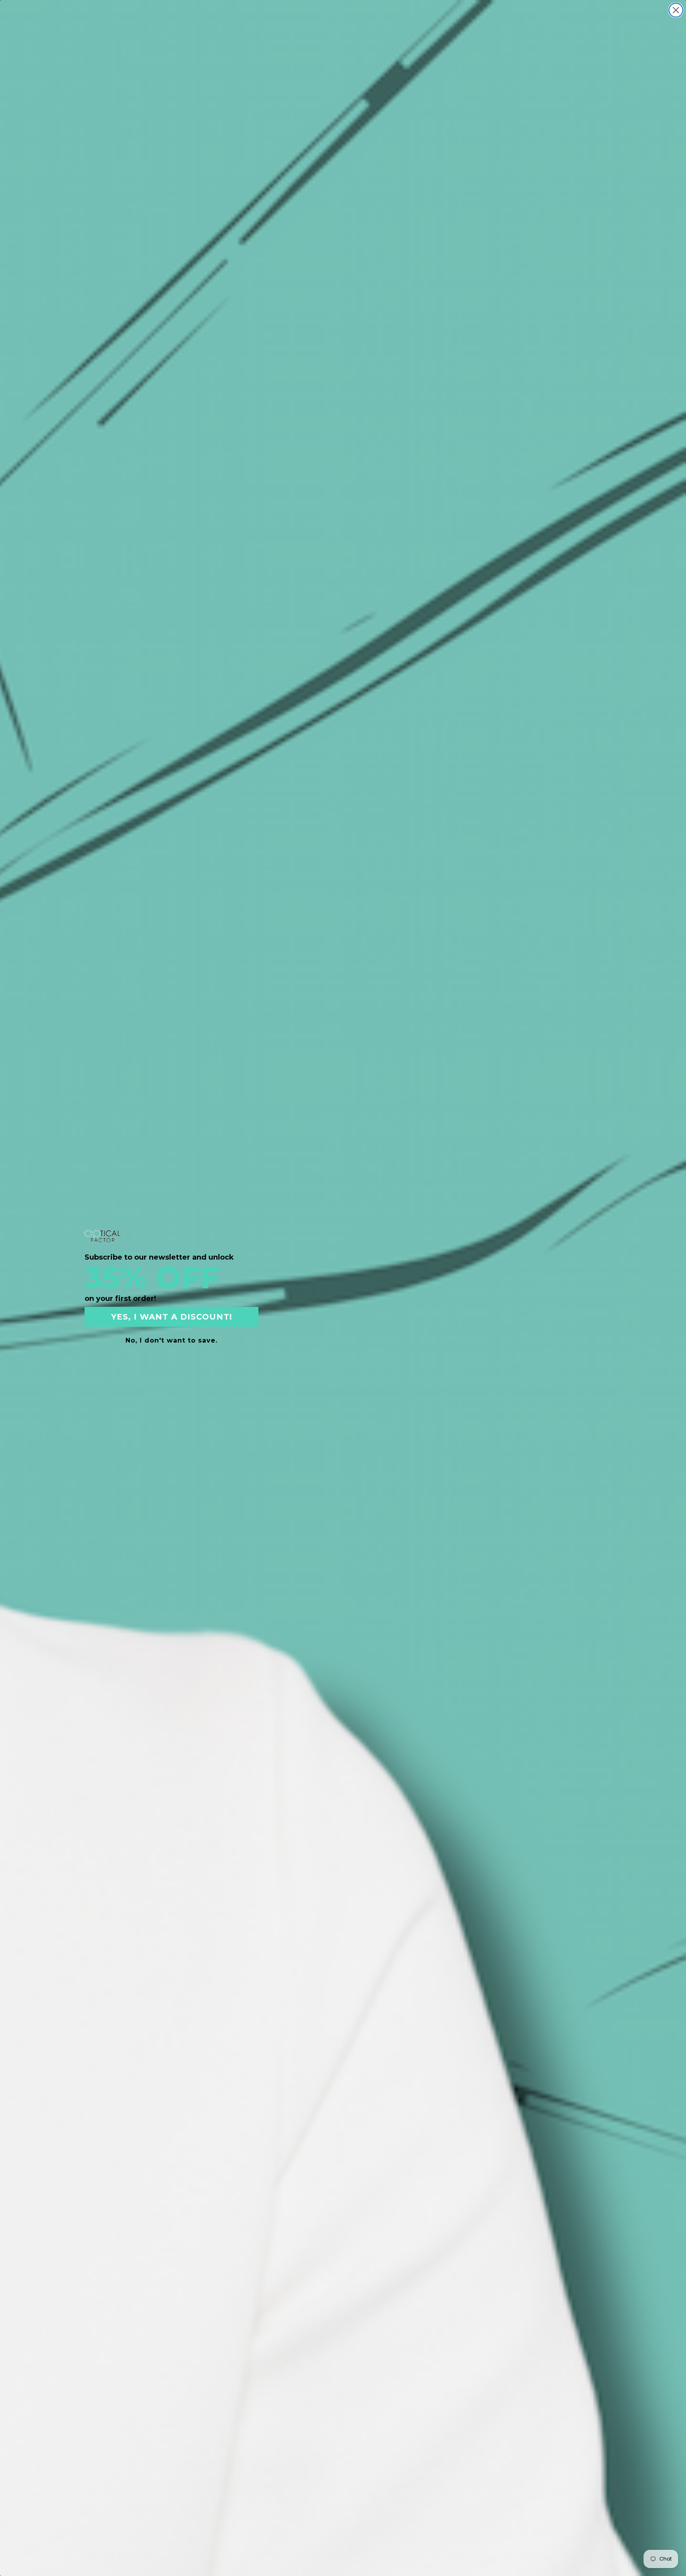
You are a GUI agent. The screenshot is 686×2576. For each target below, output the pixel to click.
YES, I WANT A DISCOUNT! (172, 1317)
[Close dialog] (676, 10)
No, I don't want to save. (171, 1340)
